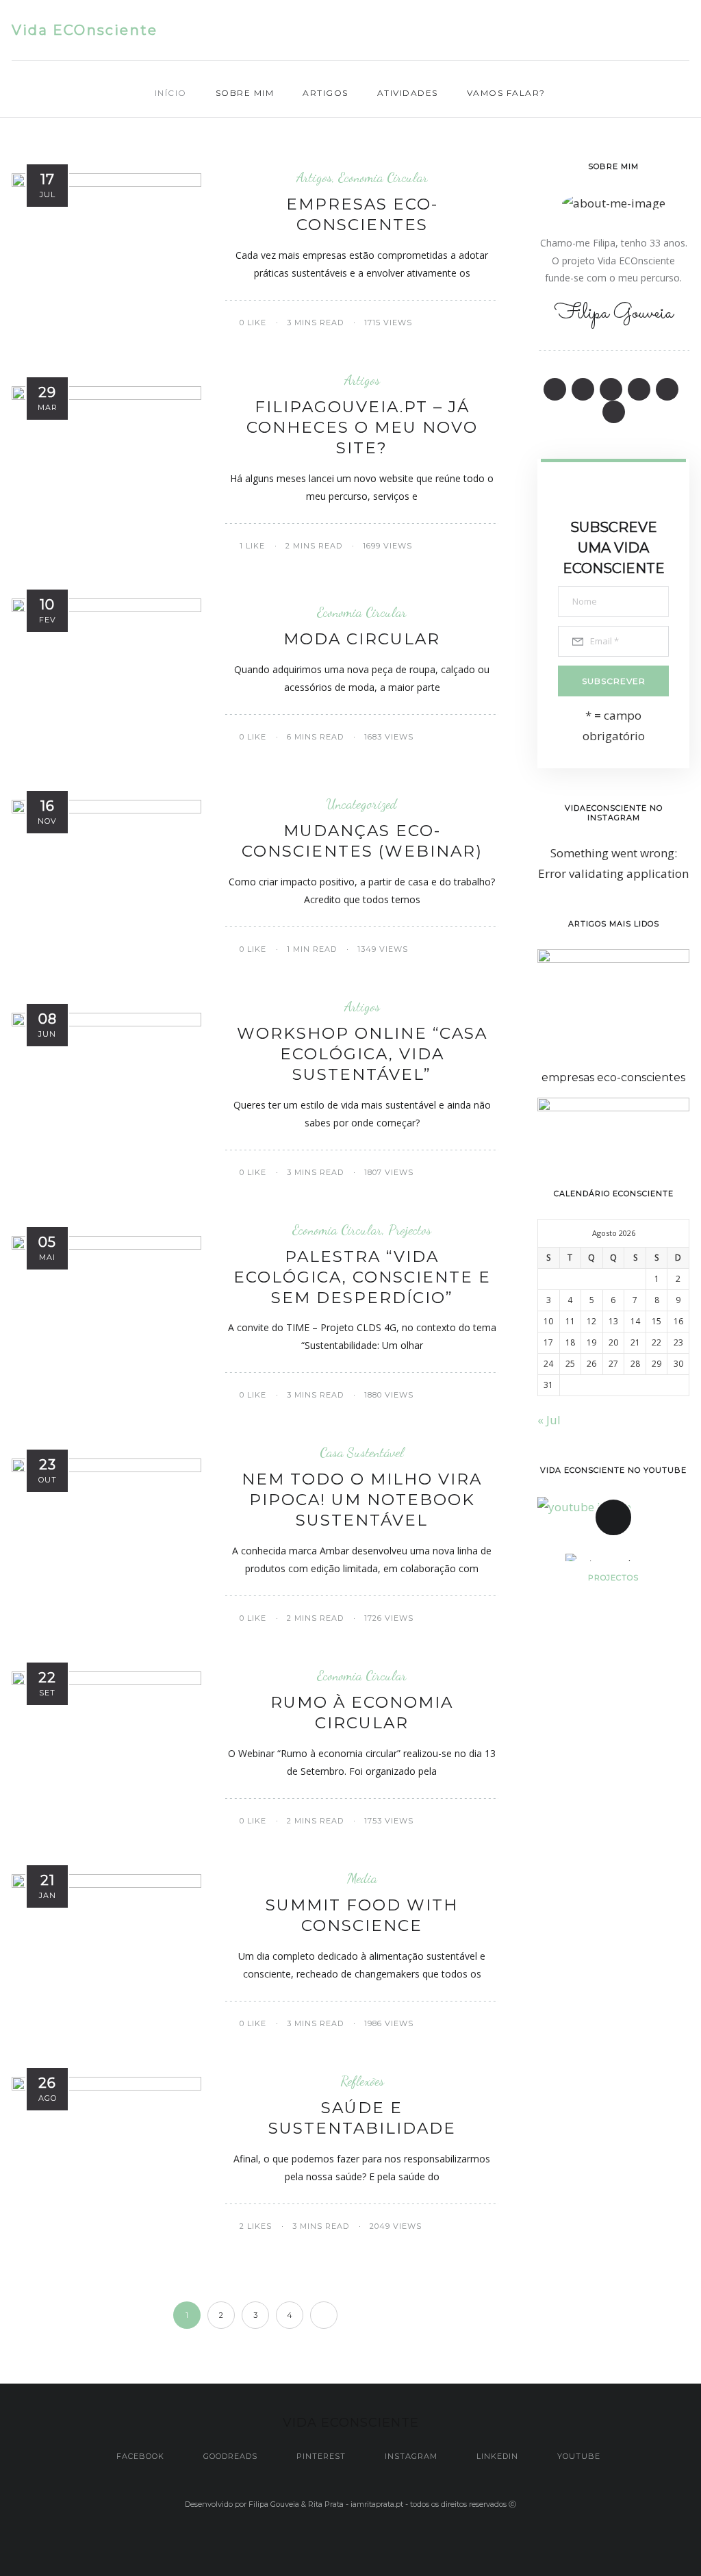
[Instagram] (632, 31)
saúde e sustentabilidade (362, 2118)
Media (362, 1878)
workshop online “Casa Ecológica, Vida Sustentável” (362, 1054)
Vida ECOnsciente (85, 30)
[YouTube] (686, 31)
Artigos (326, 93)
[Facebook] (552, 31)
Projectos (410, 1230)
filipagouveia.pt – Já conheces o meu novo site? (362, 427)
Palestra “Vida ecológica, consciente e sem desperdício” (362, 1277)
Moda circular (362, 639)
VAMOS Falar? (506, 93)
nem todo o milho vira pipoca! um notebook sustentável (362, 1500)
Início (171, 93)
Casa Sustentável (362, 1452)
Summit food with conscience (362, 1915)
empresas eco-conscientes (362, 214)
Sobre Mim (245, 93)
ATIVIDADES (408, 93)
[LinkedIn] (659, 31)
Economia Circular (383, 177)
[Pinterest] (606, 31)
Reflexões (362, 2081)
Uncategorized (362, 804)
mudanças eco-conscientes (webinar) (362, 841)
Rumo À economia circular (362, 1713)
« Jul (549, 1420)
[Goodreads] (579, 31)
